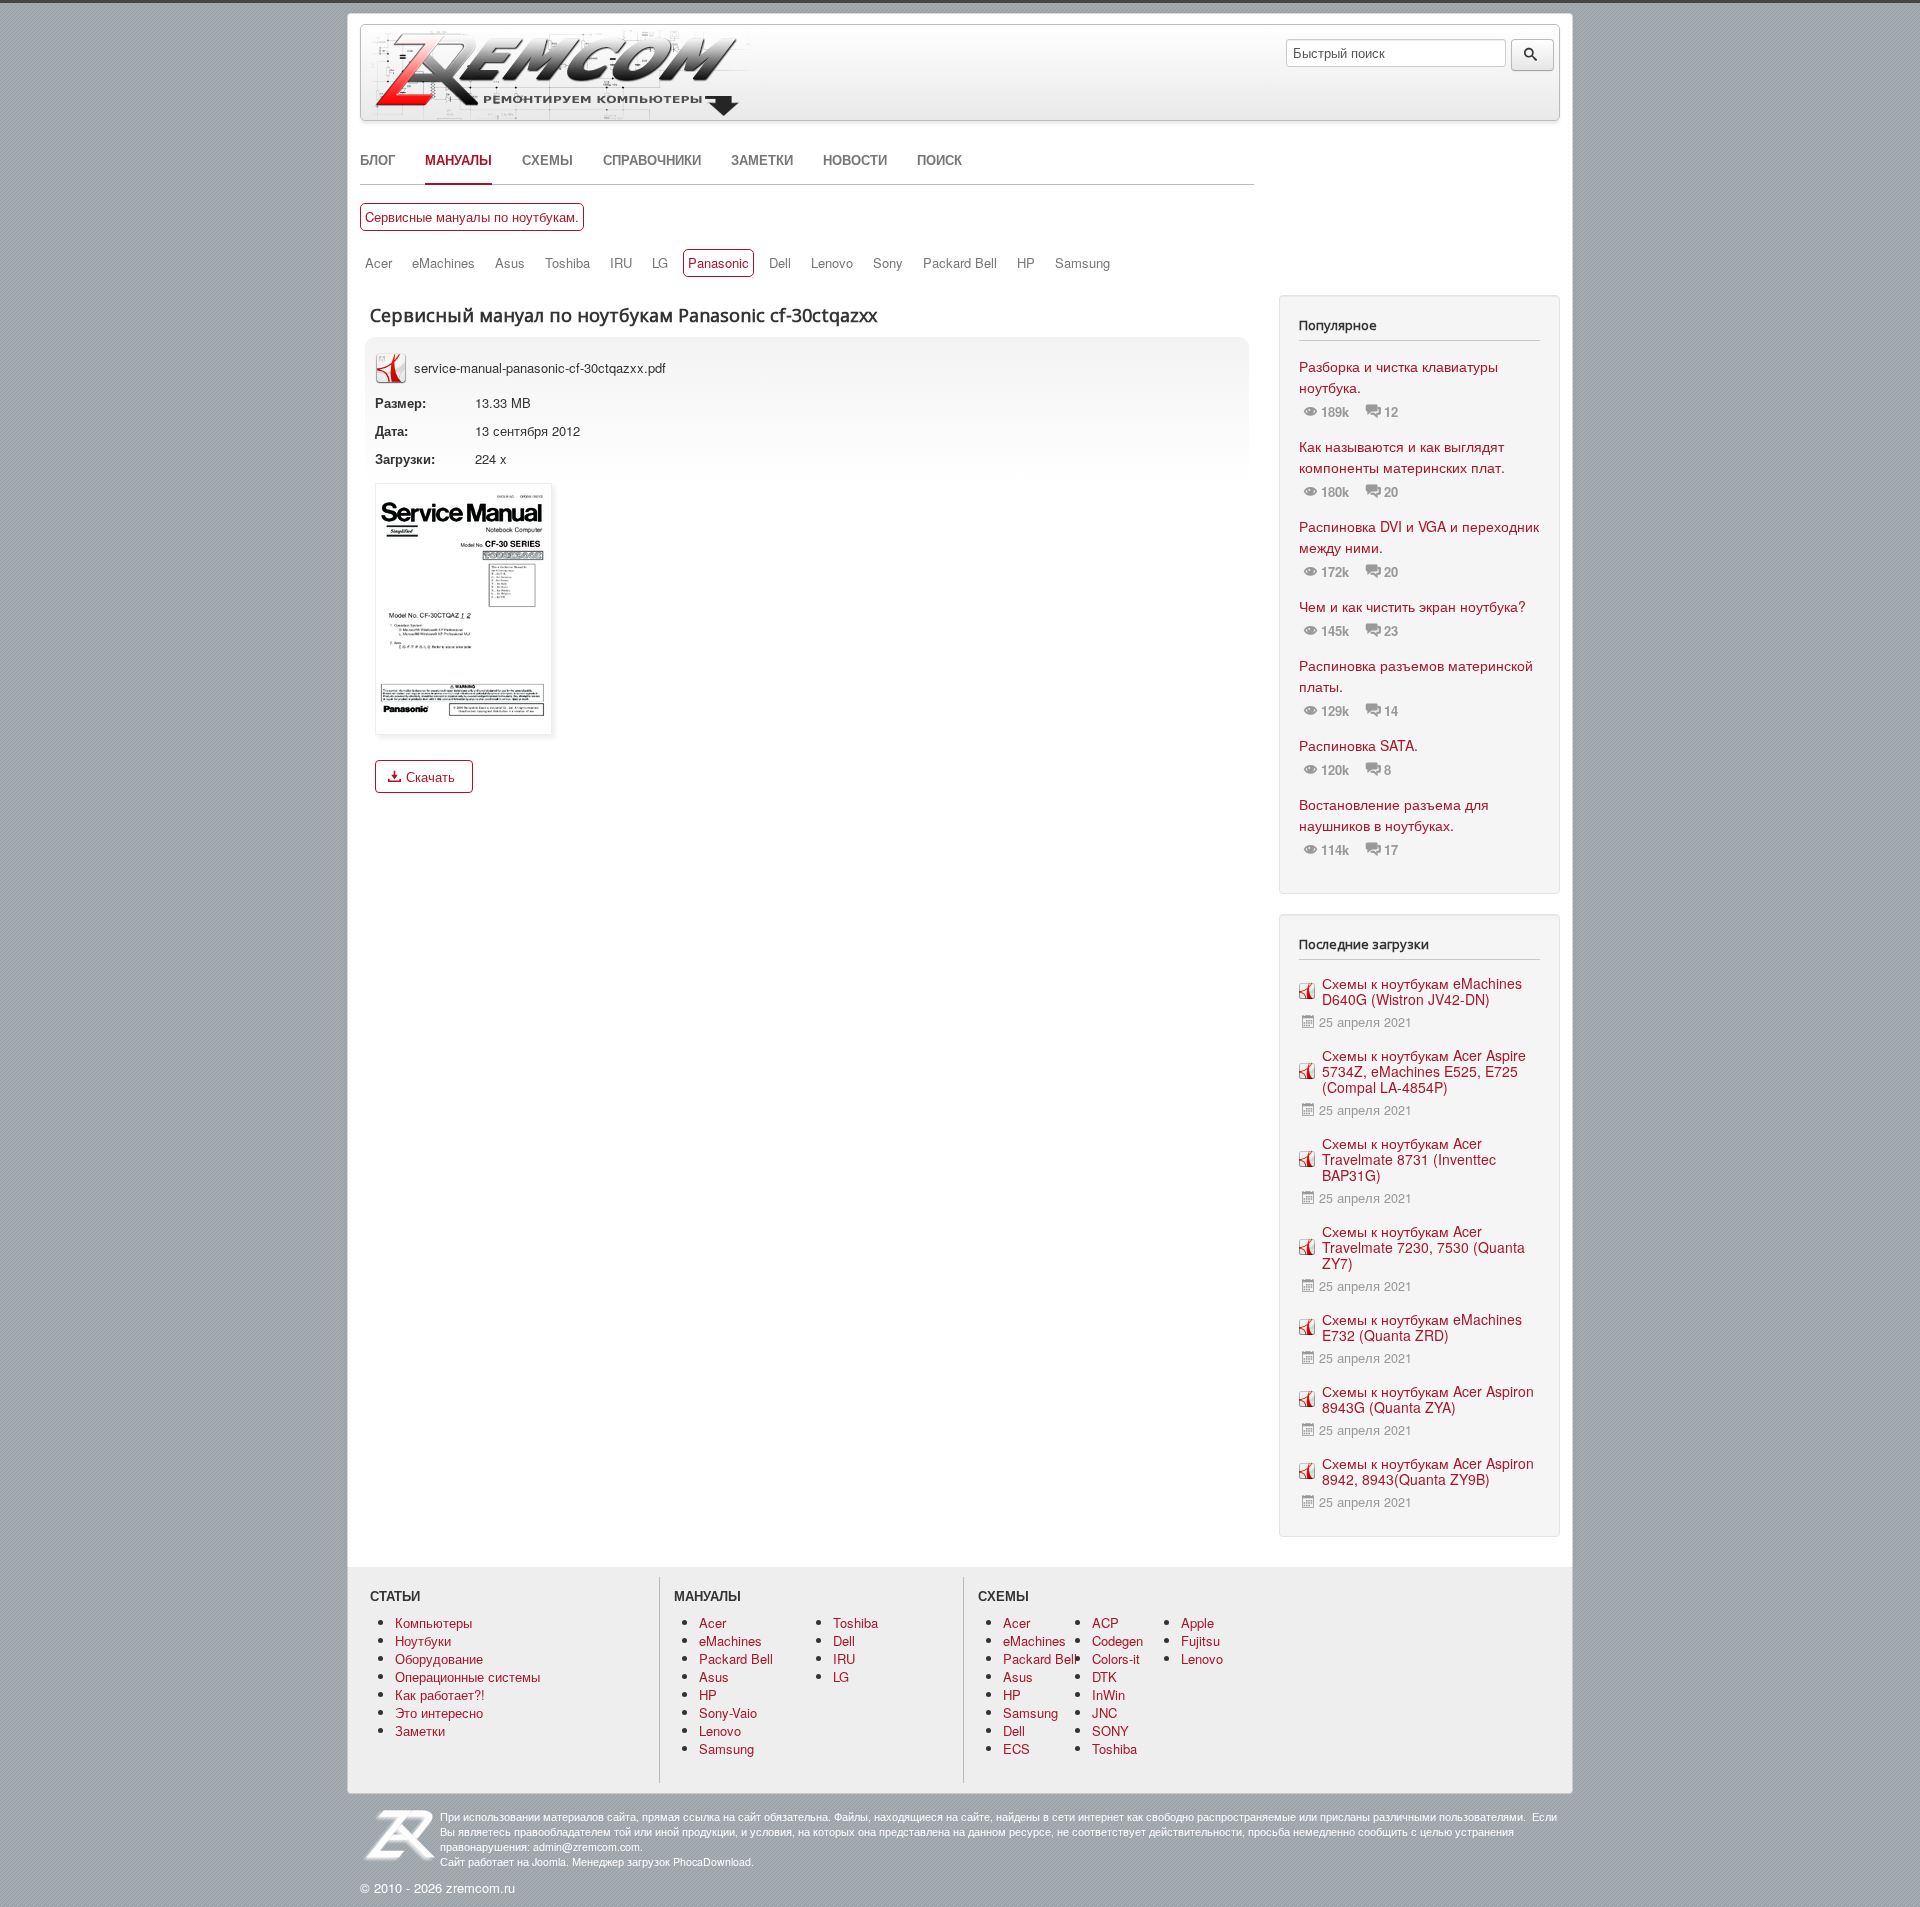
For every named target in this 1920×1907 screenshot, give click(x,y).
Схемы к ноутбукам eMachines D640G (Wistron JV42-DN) (1422, 991)
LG (660, 263)
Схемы (547, 160)
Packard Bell (960, 263)
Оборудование (439, 1658)
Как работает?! (440, 1694)
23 (1391, 631)
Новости (855, 160)
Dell (780, 263)
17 (1391, 850)
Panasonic (718, 263)
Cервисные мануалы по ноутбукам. (472, 217)
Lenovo (832, 263)
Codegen (1117, 1640)
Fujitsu (1200, 1640)
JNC (1104, 1712)
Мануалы (458, 160)
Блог (377, 160)
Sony (888, 263)
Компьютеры (433, 1622)
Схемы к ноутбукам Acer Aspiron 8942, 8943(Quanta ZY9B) (1428, 1471)
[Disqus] (807, 1061)
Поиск (939, 160)
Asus (510, 263)
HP (1026, 263)
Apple (1197, 1622)
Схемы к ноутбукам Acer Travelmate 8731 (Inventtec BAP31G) (1409, 1159)
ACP (1105, 1622)
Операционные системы (467, 1676)
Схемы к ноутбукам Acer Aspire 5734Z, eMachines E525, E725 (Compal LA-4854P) (1424, 1071)
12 (1391, 412)
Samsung (1082, 263)
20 (1391, 492)
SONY (1110, 1730)
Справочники (652, 160)
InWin (1108, 1694)
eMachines (443, 263)
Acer (378, 263)
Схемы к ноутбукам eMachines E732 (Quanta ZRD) (1422, 1327)
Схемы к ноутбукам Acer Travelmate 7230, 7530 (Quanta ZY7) (1423, 1247)
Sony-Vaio (728, 1712)
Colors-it (1116, 1658)
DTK (1104, 1676)
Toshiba (567, 263)
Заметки (762, 160)
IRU (621, 263)
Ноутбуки (423, 1640)
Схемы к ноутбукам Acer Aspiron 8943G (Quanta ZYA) (1428, 1399)
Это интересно (439, 1712)
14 (1391, 711)
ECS (1016, 1748)
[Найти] (1532, 55)
